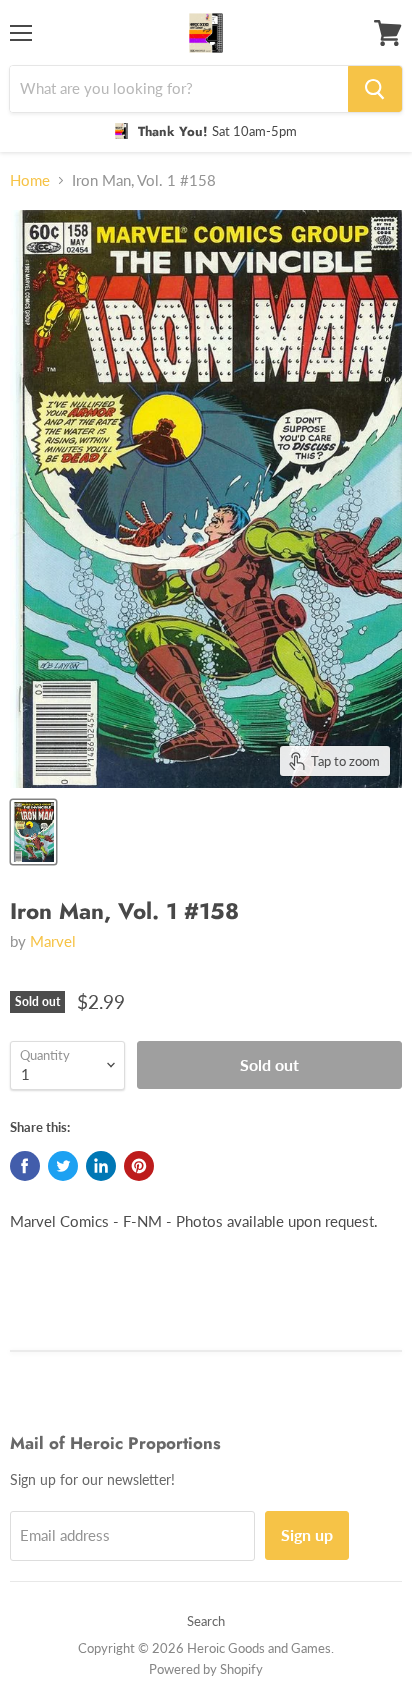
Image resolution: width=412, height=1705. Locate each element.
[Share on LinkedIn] (101, 1166)
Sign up (307, 1534)
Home (30, 180)
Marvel (53, 941)
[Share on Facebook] (25, 1166)
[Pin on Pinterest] (139, 1166)
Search (206, 1621)
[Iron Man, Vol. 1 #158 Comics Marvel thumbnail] (33, 832)
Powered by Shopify (206, 1669)
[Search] (375, 89)
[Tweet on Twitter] (63, 1166)
